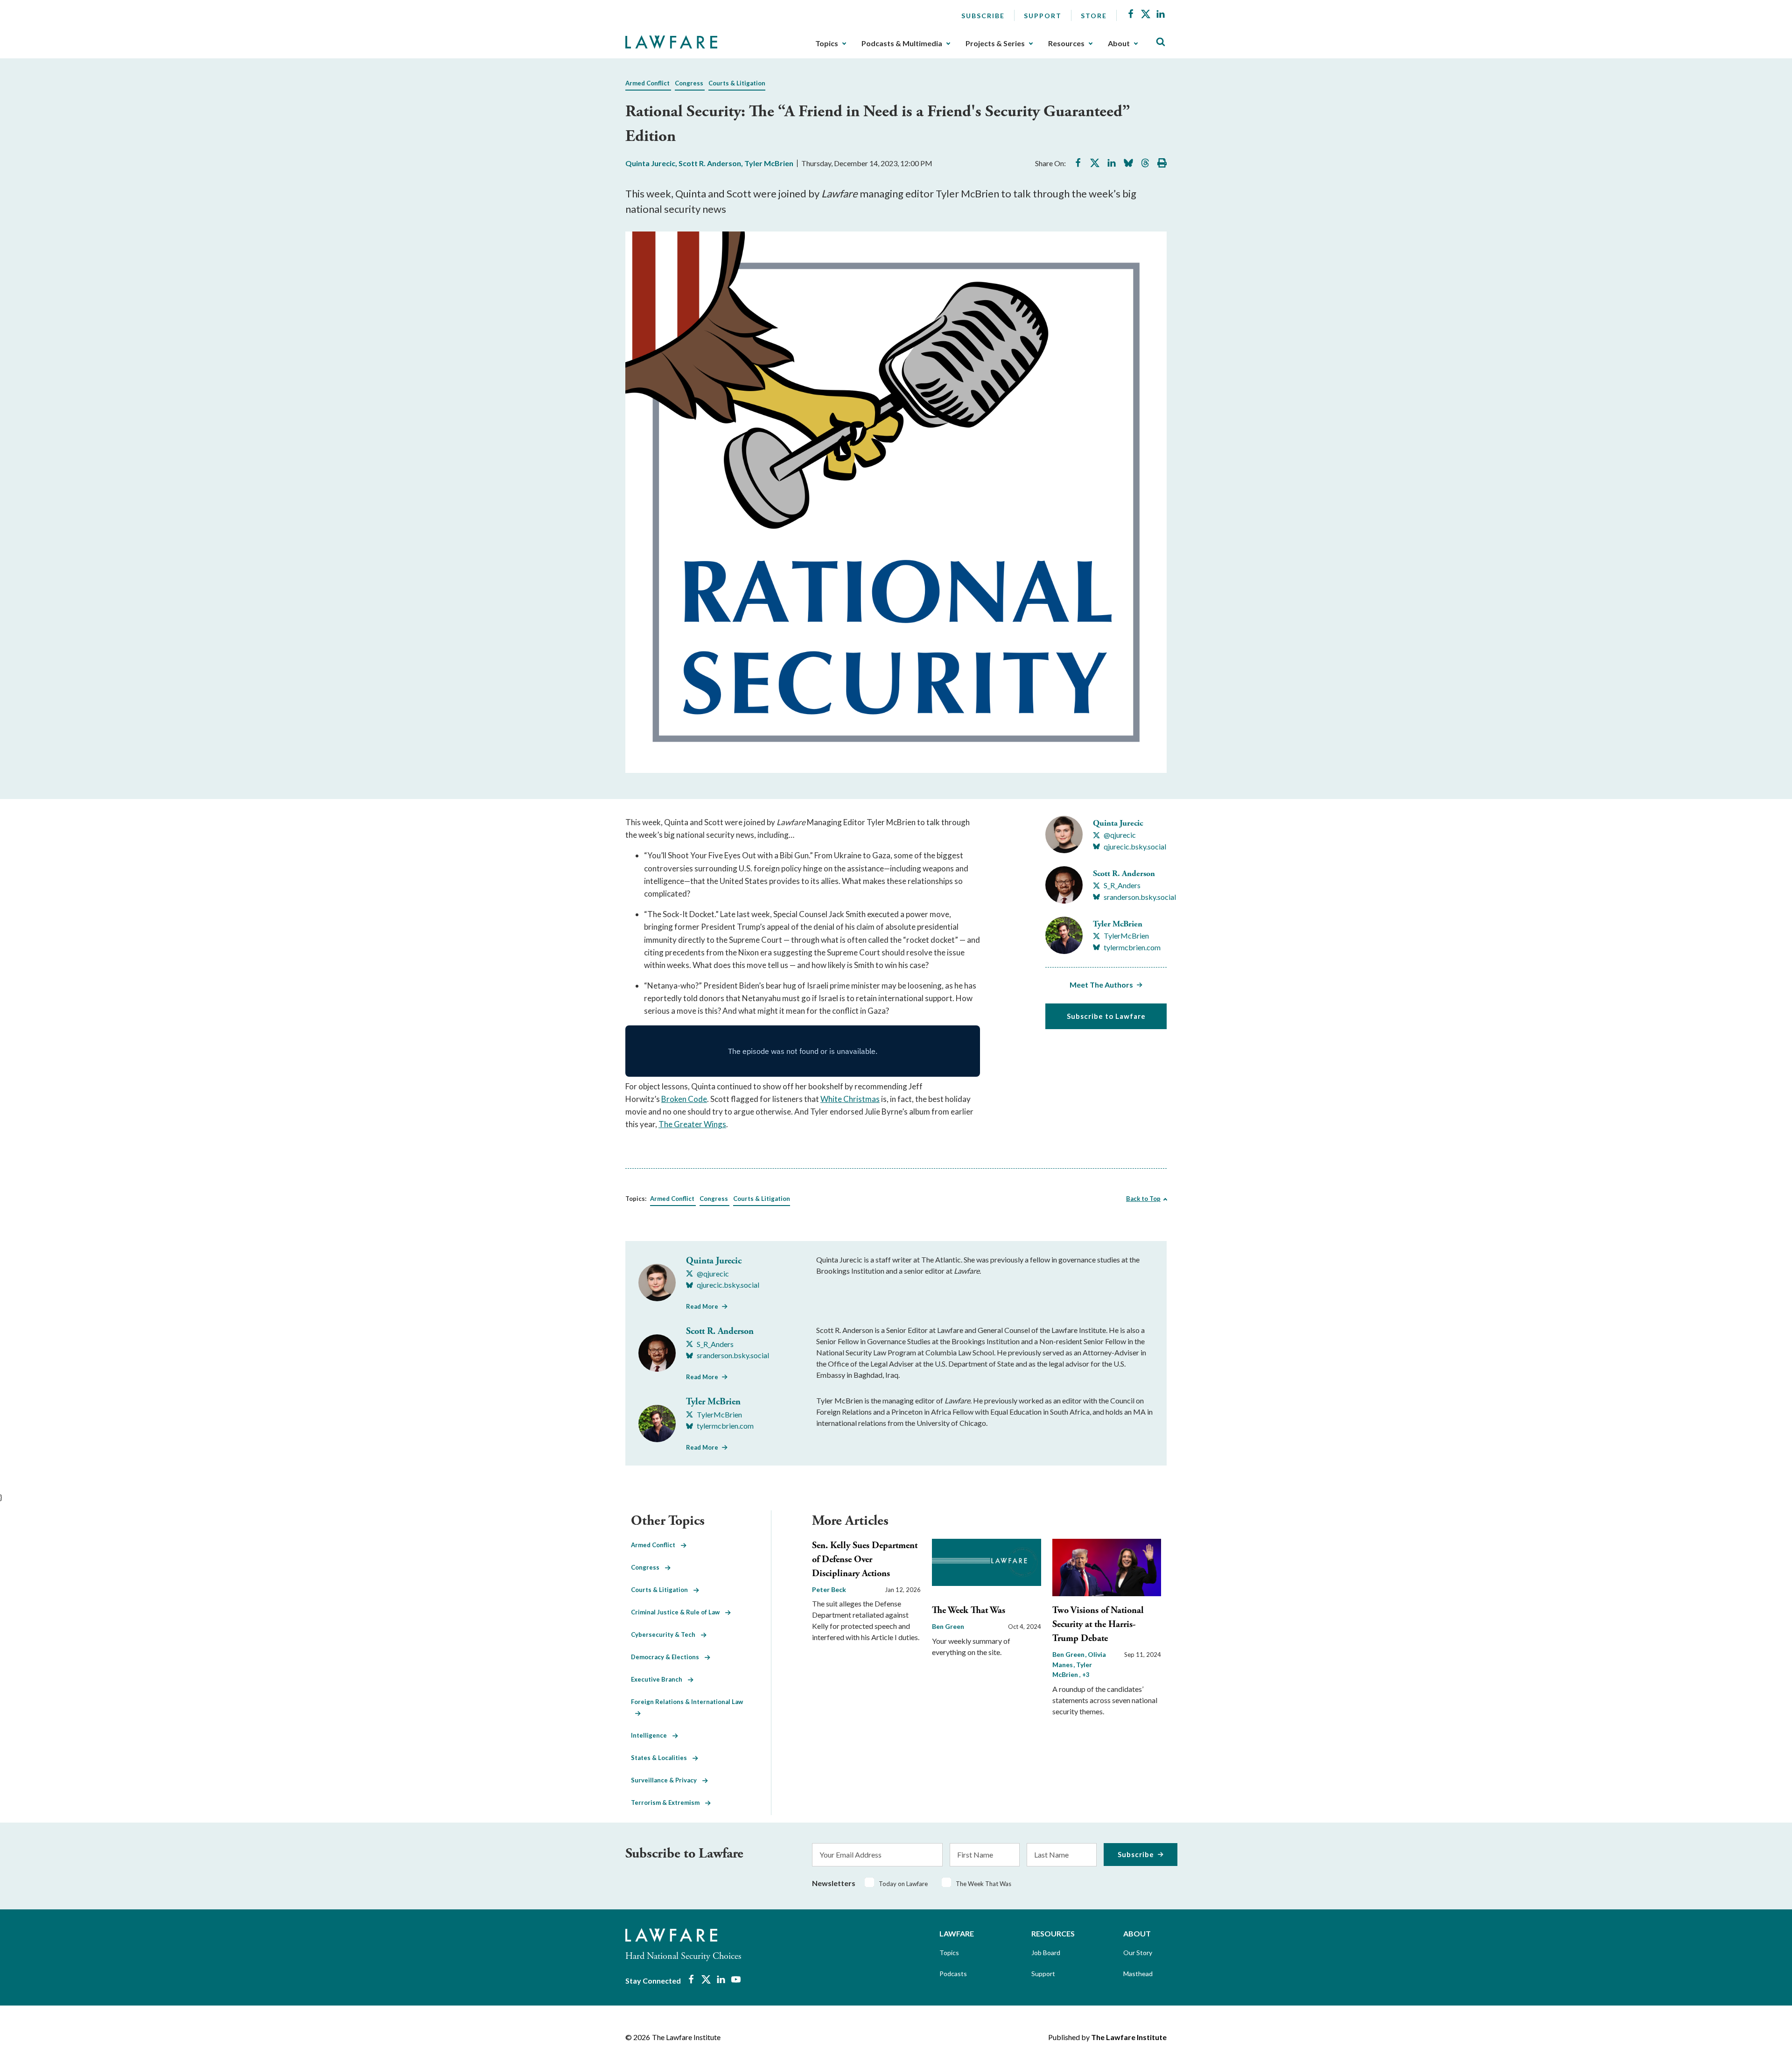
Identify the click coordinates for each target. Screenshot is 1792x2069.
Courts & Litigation (737, 83)
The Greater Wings (692, 1124)
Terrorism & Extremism (668, 1802)
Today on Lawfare (903, 1884)
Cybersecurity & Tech (666, 1634)
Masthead (1138, 1974)
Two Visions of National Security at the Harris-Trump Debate (1098, 1624)
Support (1043, 16)
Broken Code (684, 1099)
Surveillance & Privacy (667, 1780)
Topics (827, 43)
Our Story (1138, 1953)
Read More (702, 1306)
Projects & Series (995, 43)
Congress (689, 83)
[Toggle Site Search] (1161, 42)
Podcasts (953, 1974)
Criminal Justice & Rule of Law (678, 1612)
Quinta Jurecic (650, 163)
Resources (1066, 43)
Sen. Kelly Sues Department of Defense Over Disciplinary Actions (865, 1560)
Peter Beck (829, 1589)
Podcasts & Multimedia (902, 43)
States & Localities (662, 1758)
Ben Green (948, 1626)
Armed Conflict (647, 83)
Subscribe (983, 16)
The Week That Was (969, 1610)
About (1119, 43)
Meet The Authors (1101, 985)
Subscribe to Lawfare (1106, 1016)
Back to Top (1143, 1199)
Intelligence (652, 1735)
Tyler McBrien (769, 163)
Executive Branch (659, 1679)
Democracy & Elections (668, 1657)
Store (1094, 16)
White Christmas (850, 1099)
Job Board (1046, 1953)
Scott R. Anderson (710, 163)
